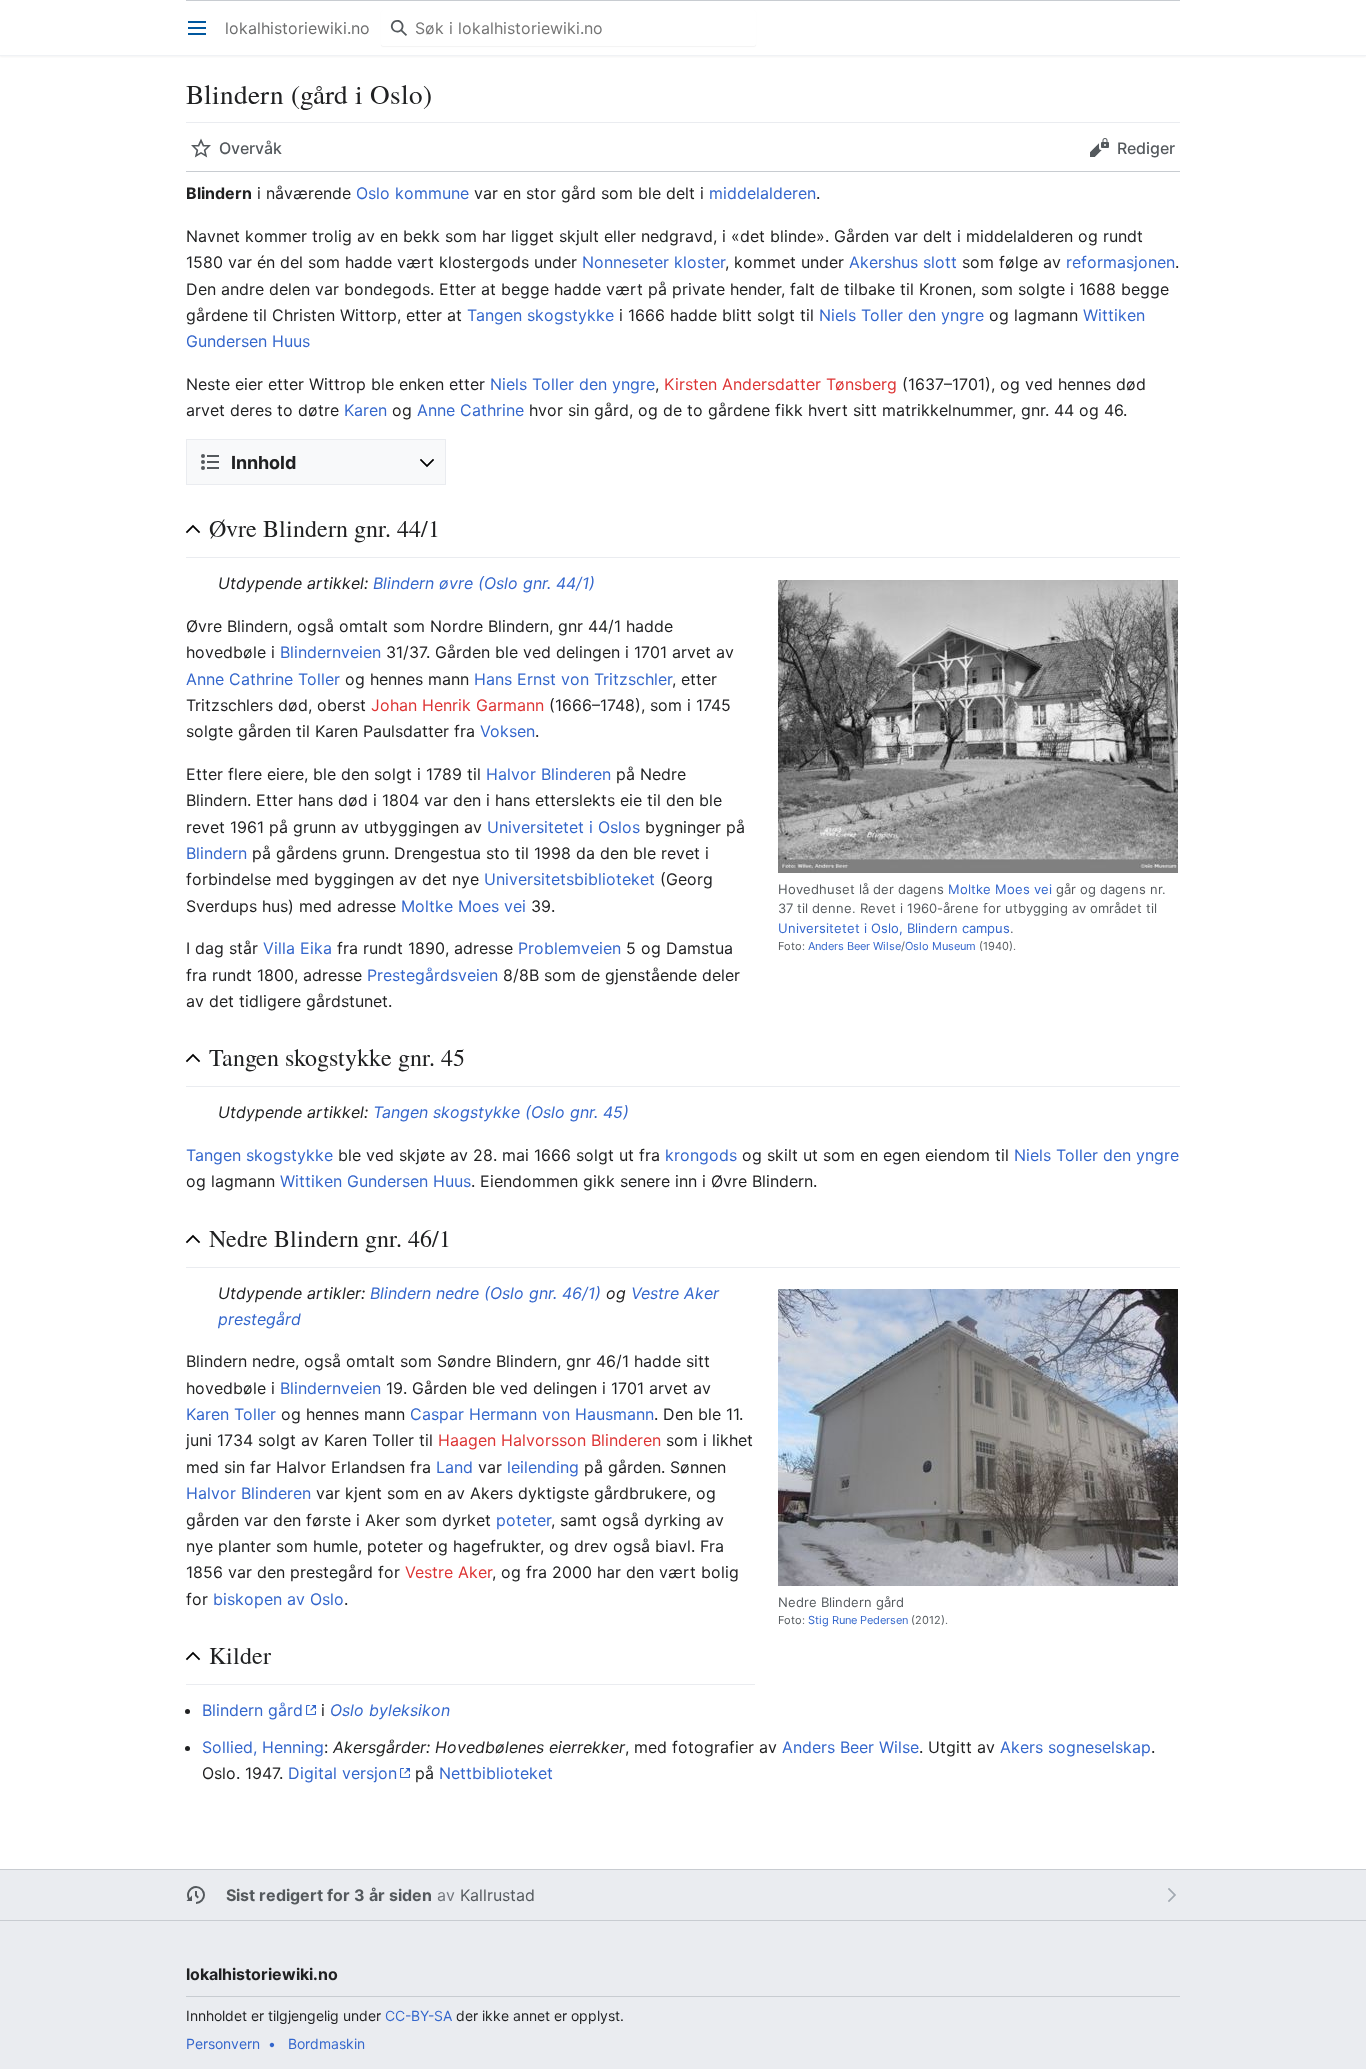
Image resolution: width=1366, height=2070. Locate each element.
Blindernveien (330, 652)
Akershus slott (903, 262)
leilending (543, 1467)
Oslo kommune (412, 193)
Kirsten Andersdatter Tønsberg (780, 384)
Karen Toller (231, 1414)
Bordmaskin (326, 2043)
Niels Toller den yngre (901, 315)
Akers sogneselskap (1075, 1747)
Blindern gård (252, 1710)
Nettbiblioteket (496, 1773)
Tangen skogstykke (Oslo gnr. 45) (501, 1112)
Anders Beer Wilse (854, 946)
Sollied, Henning (263, 1747)
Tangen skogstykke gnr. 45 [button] (337, 1057)
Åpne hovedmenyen (203, 38)
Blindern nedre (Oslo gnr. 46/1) (485, 1293)
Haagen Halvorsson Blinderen (549, 1440)
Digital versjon (342, 1773)
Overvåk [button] (250, 148)
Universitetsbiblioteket (569, 879)
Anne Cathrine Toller (263, 679)
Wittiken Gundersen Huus (375, 1181)
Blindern (216, 853)
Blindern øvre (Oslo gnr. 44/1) (484, 583)
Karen (365, 410)
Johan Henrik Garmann (457, 705)
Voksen (507, 731)
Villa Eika (297, 948)
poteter (523, 1520)
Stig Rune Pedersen (859, 1620)
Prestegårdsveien (432, 975)
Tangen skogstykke (540, 315)
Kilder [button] (240, 1655)
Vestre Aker (448, 1572)
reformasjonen (1120, 262)
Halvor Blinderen (548, 774)
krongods (701, 1155)
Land (454, 1467)
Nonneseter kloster (653, 262)
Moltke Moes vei (1000, 889)
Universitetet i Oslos (563, 827)
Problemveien (569, 948)
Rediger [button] (1146, 148)
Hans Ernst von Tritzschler (573, 679)
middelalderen (762, 193)
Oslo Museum (940, 946)
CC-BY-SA (418, 2015)
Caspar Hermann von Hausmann (532, 1414)
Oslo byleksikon (390, 1710)
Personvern (223, 2043)
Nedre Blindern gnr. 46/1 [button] (330, 1238)
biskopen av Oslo (278, 1599)
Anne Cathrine (470, 410)
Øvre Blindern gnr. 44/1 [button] (324, 528)
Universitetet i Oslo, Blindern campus (894, 928)
